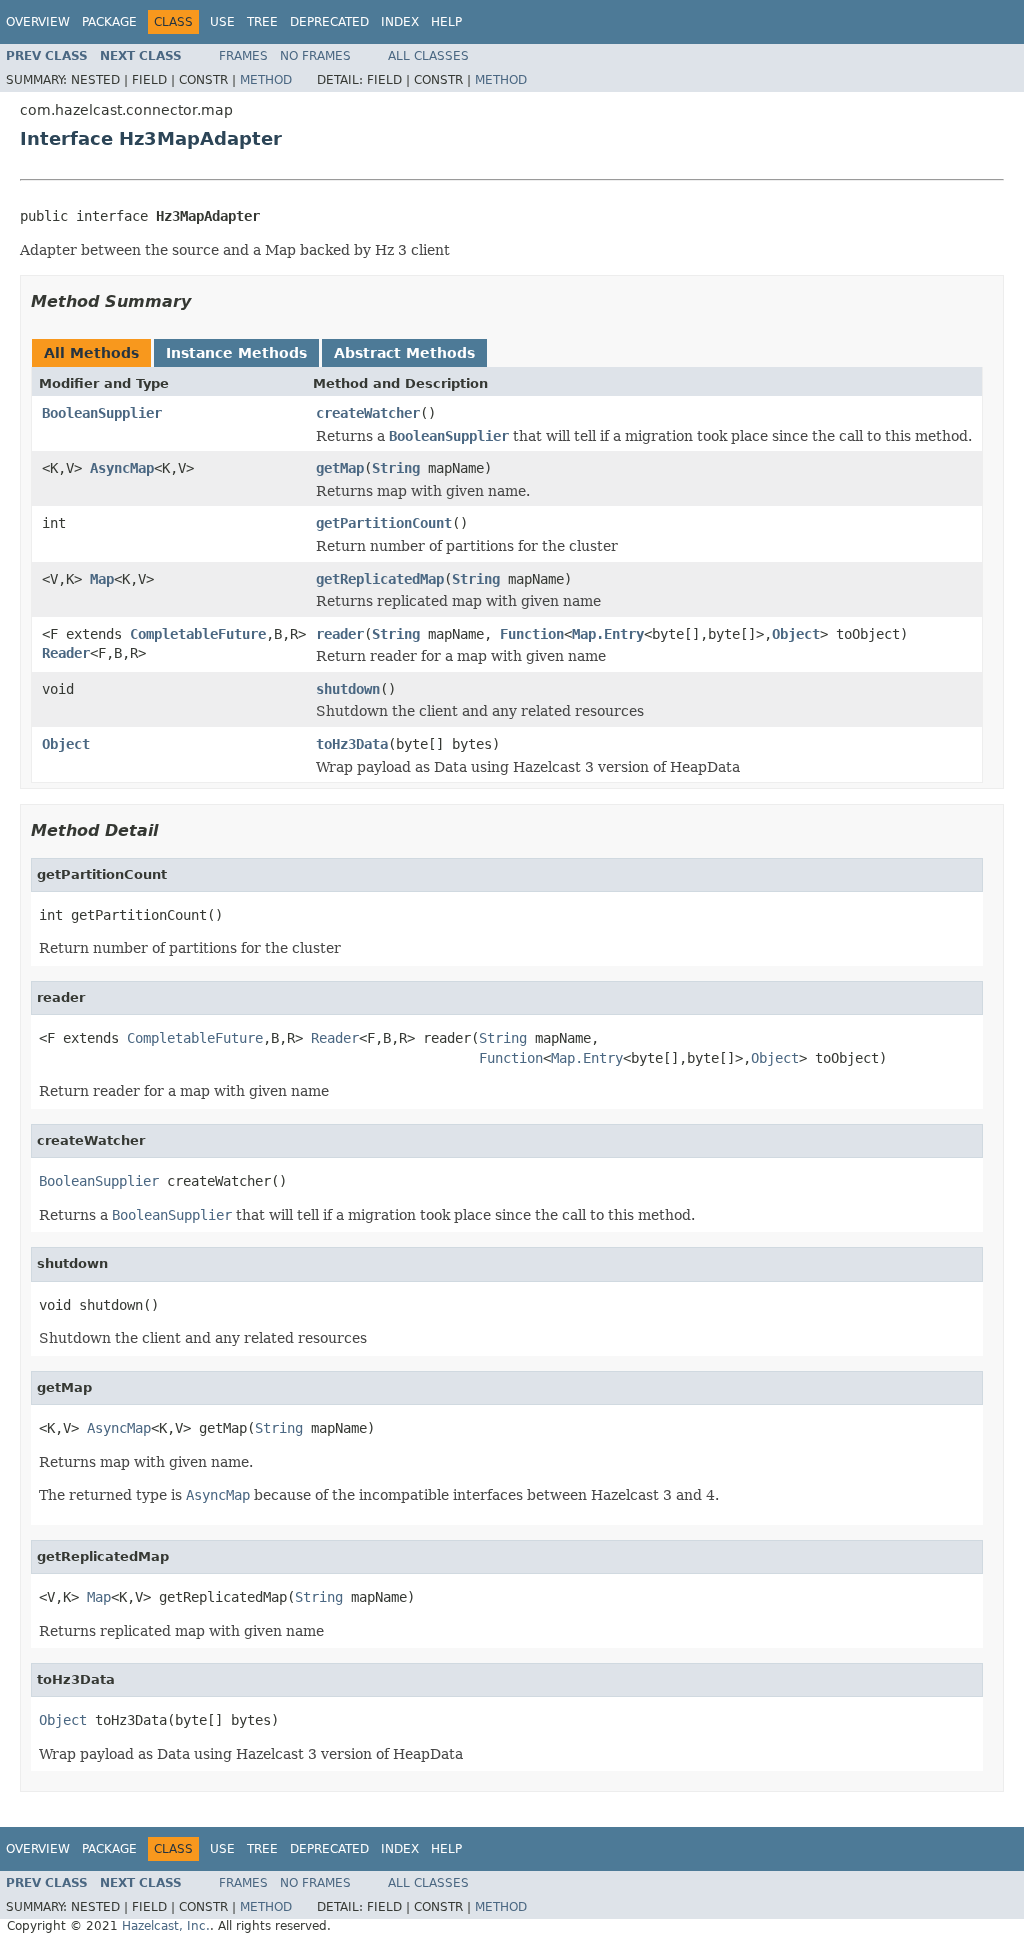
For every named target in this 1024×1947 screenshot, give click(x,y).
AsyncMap (122, 468)
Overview (38, 22)
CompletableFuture (198, 634)
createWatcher (368, 413)
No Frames (315, 56)
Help (446, 22)
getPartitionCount (384, 523)
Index (400, 22)
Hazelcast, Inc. (166, 1926)
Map (102, 579)
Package (109, 22)
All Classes (428, 56)
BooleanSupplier (102, 413)
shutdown (348, 689)
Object (796, 634)
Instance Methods (236, 353)
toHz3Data (352, 744)
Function (532, 634)
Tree (262, 22)
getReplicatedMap (380, 579)
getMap (340, 468)
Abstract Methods (404, 353)
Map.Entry (608, 634)
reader (340, 634)
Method (266, 80)
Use (222, 22)
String (396, 468)
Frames (243, 56)
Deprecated (329, 22)
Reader (66, 653)
